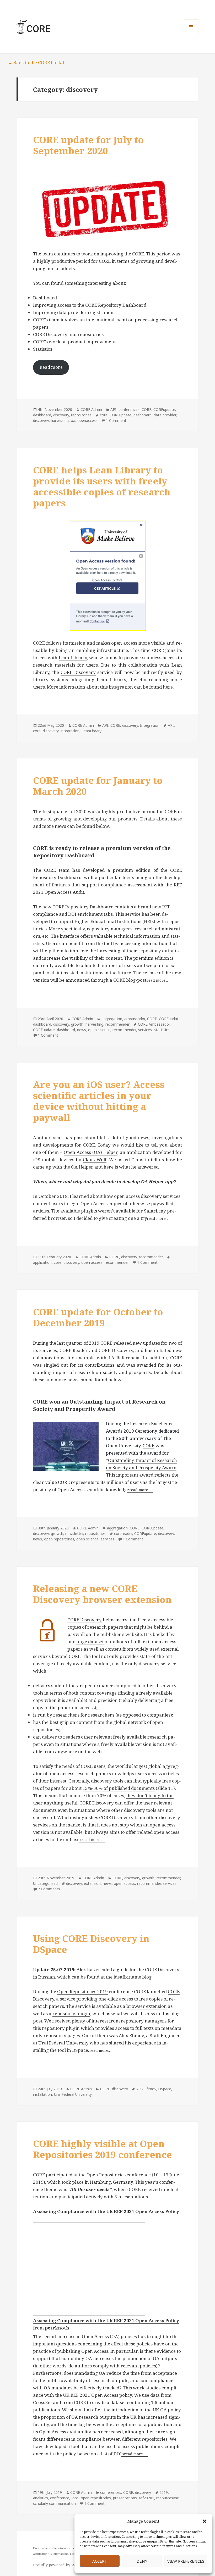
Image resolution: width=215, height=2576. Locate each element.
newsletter (74, 1533)
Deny (142, 2561)
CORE (146, 409)
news (82, 1030)
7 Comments (49, 1889)
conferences (129, 409)
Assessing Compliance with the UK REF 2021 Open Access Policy (106, 2320)
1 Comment (116, 420)
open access (92, 1262)
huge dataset (90, 1642)
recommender (117, 1024)
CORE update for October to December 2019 (98, 1317)
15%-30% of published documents (119, 1788)
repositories (81, 415)
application (42, 1262)
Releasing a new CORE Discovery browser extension (102, 1594)
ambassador (135, 1019)
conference (60, 2498)
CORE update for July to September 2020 (88, 145)
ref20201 (147, 2498)
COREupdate (164, 409)
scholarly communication (54, 2503)
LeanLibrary (92, 731)
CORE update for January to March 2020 (98, 786)
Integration (150, 725)
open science (99, 1030)
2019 (164, 2492)
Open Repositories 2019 (82, 1991)
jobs (75, 2498)
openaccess (87, 420)
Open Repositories (106, 2175)
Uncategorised (45, 1883)
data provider (165, 415)
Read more (51, 367)
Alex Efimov (146, 2089)
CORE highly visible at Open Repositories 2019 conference (103, 2149)
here (168, 687)
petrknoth (57, 2328)
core (104, 415)
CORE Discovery (78, 672)
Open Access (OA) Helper (91, 1152)
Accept (100, 2561)
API (113, 409)
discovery (61, 415)
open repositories (59, 1539)
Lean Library (73, 658)
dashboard (42, 415)
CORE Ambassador (154, 1024)
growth (77, 1024)
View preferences (186, 2561)
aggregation (112, 1019)
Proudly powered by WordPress (62, 2565)
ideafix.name (127, 1977)
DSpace (165, 2089)
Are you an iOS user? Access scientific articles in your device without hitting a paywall (99, 1101)
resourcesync (168, 2498)
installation (42, 2094)
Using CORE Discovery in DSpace (91, 1944)
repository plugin (71, 2013)
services (145, 1030)
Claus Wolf (95, 1160)
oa (73, 420)
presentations (125, 2498)
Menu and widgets (191, 34)
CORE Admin (91, 409)
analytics (41, 2498)
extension (92, 1883)
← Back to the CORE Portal (36, 62)
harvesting (60, 420)
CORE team (57, 870)
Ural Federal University (63, 2043)
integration (70, 731)
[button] (205, 2521)
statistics (162, 1030)
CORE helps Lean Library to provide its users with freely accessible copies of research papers (102, 486)
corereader (123, 1533)
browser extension (147, 2006)
